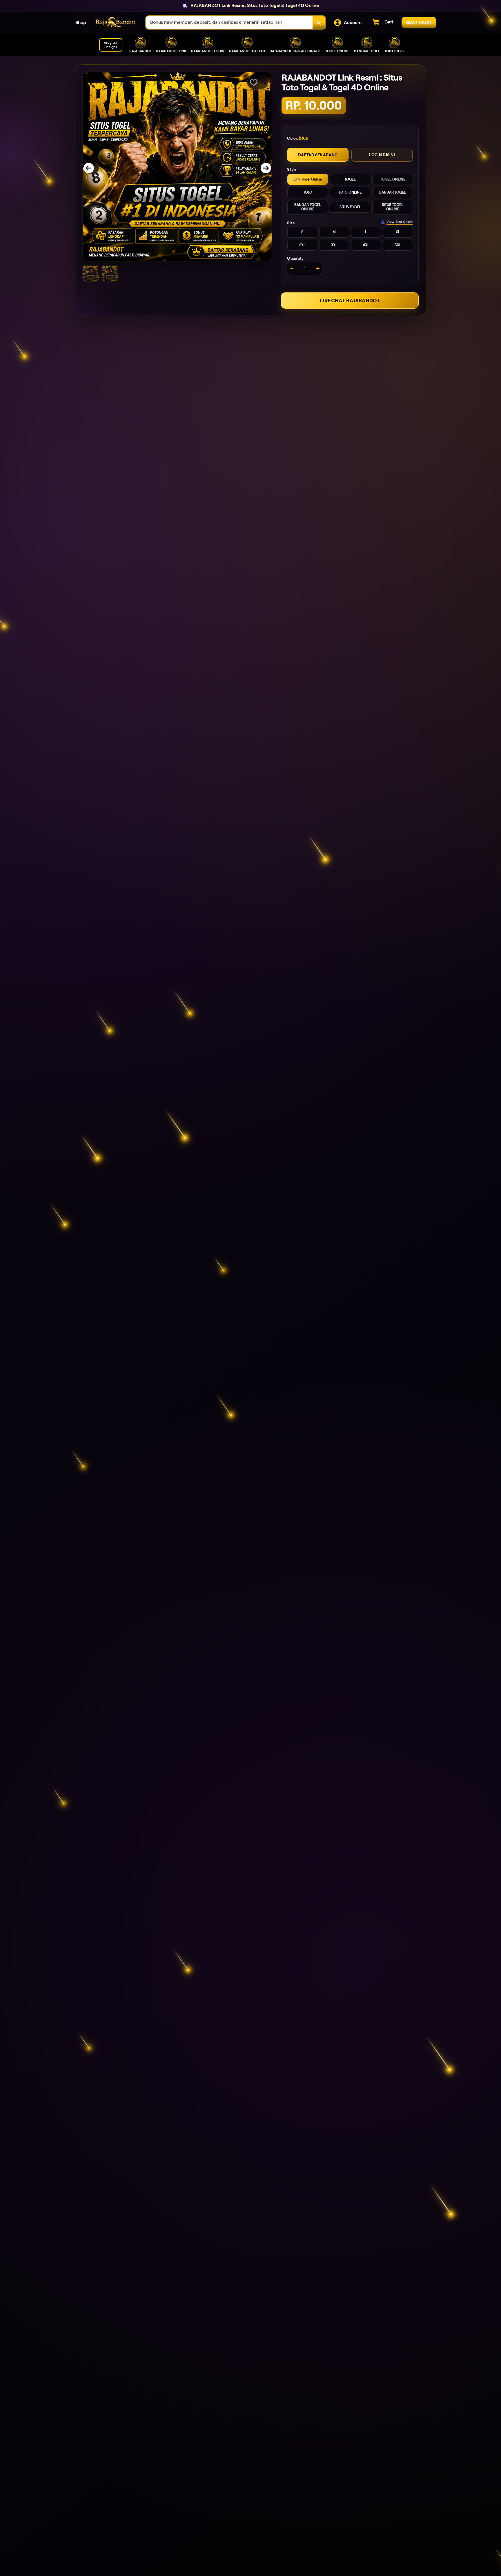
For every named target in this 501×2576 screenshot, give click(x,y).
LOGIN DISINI (382, 155)
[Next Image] (262, 168)
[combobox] (229, 22)
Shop (81, 22)
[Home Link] (116, 22)
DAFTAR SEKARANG (318, 155)
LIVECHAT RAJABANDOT (350, 301)
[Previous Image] (92, 168)
